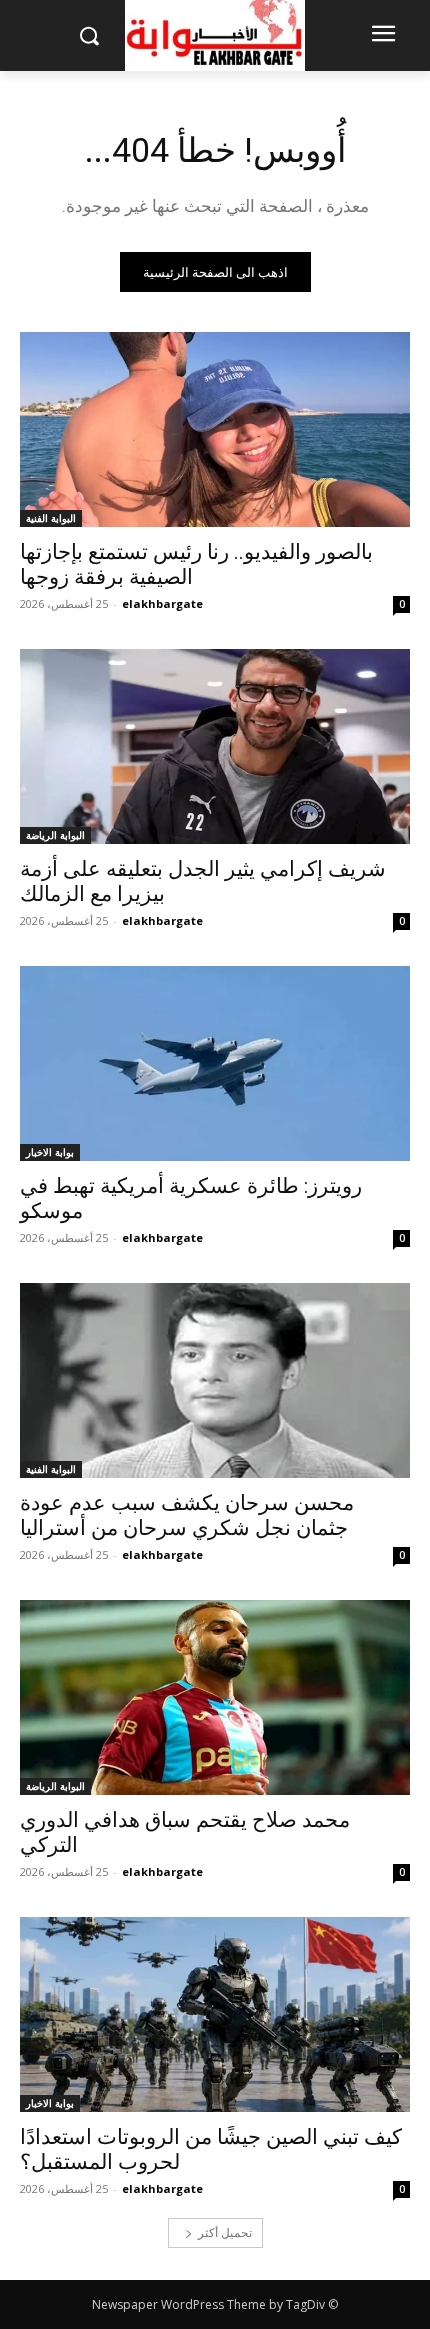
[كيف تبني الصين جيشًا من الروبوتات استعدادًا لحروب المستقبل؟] (215, 2014)
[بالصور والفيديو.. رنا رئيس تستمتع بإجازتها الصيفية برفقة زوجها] (215, 429)
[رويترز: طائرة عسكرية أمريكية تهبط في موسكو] (215, 1063)
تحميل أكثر (225, 2232)
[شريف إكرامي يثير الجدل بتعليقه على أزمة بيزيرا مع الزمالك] (215, 746)
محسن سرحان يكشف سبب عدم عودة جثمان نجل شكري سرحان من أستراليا (187, 1515)
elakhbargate (162, 603)
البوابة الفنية (51, 518)
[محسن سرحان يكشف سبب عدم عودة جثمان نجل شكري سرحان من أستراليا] (215, 1380)
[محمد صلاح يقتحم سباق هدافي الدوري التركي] (215, 1697)
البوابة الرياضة (55, 835)
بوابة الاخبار (50, 1152)
